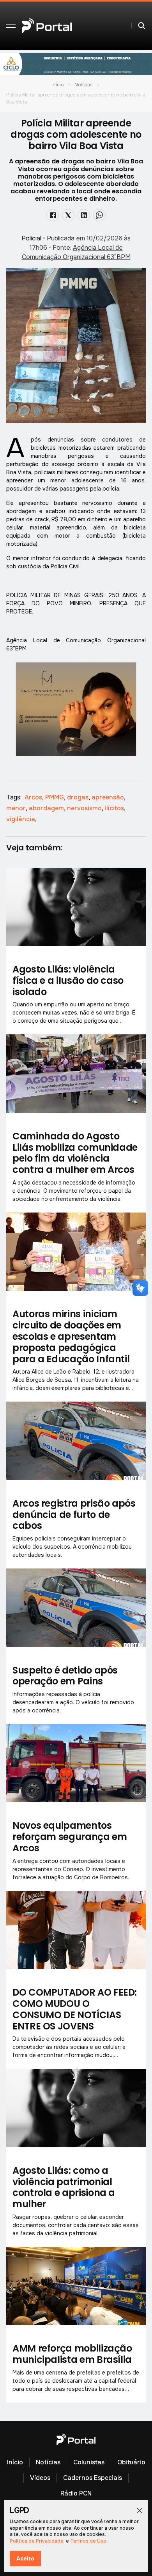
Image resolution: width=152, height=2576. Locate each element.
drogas (79, 797)
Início (57, 85)
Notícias (84, 85)
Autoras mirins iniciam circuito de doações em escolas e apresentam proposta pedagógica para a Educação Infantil (71, 1336)
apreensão (109, 797)
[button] (11, 26)
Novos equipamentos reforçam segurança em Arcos (70, 1837)
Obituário (131, 2462)
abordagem (47, 808)
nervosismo (85, 808)
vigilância (21, 819)
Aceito (25, 2558)
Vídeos (40, 2478)
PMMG (55, 797)
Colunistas (89, 2462)
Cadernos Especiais (93, 2478)
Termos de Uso (88, 2541)
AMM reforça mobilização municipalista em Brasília (72, 2354)
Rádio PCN (76, 2493)
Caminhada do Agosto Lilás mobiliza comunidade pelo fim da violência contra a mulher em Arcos (75, 1153)
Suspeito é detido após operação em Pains (65, 1676)
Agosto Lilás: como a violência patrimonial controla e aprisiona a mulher (64, 2187)
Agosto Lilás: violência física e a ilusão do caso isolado (68, 980)
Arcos (34, 797)
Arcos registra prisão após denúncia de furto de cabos (74, 1515)
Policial (32, 238)
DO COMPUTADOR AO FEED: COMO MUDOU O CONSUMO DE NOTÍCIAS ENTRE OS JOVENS (75, 2009)
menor (17, 808)
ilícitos (115, 808)
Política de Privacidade (37, 2541)
